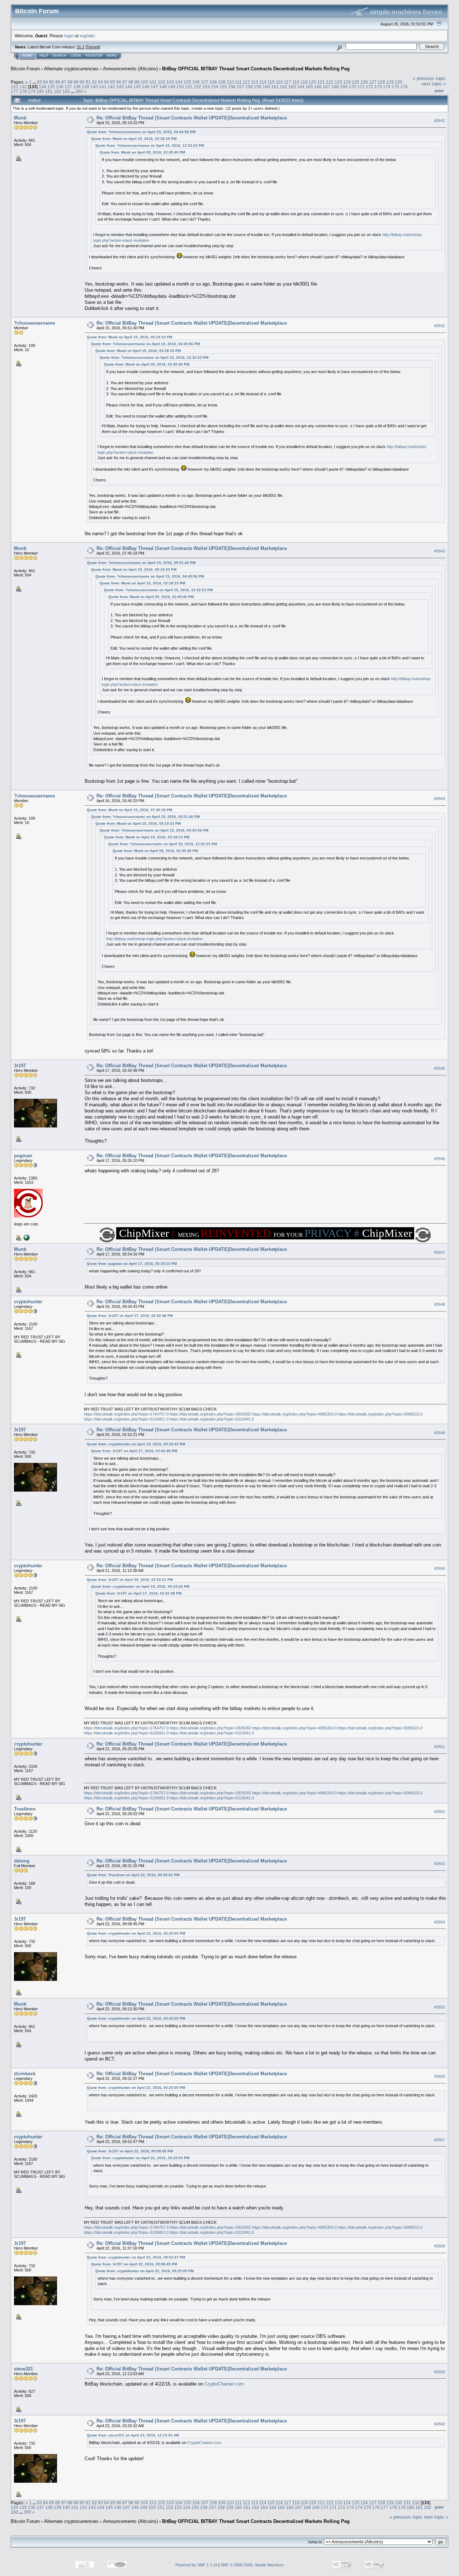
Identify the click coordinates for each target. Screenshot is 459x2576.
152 (197, 87)
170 (352, 87)
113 (255, 82)
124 (347, 82)
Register (94, 56)
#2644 (440, 799)
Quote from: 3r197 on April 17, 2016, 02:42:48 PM (130, 1316)
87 (64, 82)
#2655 (440, 2007)
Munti (20, 118)
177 (15, 91)
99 (137, 82)
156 (232, 87)
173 (378, 87)
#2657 (440, 2140)
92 (94, 82)
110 (230, 82)
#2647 (440, 1252)
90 (82, 82)
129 (390, 82)
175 (395, 87)
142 (111, 87)
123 (338, 82)
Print (439, 91)
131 (15, 87)
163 (292, 87)
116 (279, 82)
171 (361, 87)
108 (213, 82)
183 (66, 91)
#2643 (440, 551)
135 (51, 87)
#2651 (440, 1747)
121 (321, 82)
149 (172, 87)
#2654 (440, 1922)
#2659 (440, 2372)
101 (153, 82)
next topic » (434, 84)
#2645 (440, 1068)
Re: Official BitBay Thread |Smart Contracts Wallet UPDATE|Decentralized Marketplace (192, 118)
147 (154, 87)
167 (326, 87)
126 (364, 82)
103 (170, 82)
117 (288, 82)
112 (246, 82)
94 (107, 82)
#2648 (440, 1304)
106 (196, 82)
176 (404, 87)
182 (58, 91)
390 (79, 91)
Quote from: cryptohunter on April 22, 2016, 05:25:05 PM (136, 1933)
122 (330, 82)
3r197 (20, 1066)
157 (240, 87)
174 (387, 87)
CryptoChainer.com (224, 2384)
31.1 (81, 47)
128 (381, 82)
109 (222, 82)
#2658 (440, 2246)
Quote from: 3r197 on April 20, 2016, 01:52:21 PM (130, 1580)
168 (335, 87)
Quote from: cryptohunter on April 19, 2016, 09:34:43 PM (136, 1444)
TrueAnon (25, 1809)
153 (206, 87)
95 (113, 82)
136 (60, 87)
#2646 (440, 1159)
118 (296, 82)
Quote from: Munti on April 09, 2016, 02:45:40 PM (142, 152)
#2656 (440, 2076)
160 (266, 87)
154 (215, 87)
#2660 (440, 2424)
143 (120, 87)
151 (189, 87)
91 (88, 82)
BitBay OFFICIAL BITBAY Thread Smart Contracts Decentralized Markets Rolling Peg (256, 69)
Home (27, 56)
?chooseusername (34, 323)
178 (23, 91)
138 (77, 87)
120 (313, 82)
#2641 (440, 121)
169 (344, 87)
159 (258, 87)
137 (68, 87)
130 (399, 82)
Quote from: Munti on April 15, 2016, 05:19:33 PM (129, 337)
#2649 (440, 1433)
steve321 (23, 2369)
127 (373, 82)
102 (162, 82)
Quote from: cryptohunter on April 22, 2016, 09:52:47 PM (136, 2257)
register (87, 36)
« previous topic (429, 78)
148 (163, 87)
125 (356, 82)
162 (283, 87)
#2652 (440, 1812)
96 (119, 82)
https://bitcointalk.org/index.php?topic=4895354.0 (294, 1414)
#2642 (440, 326)
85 (52, 82)
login (69, 36)
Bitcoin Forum (25, 69)
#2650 (440, 1569)
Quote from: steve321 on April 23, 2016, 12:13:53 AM (133, 2435)
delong (22, 1861)
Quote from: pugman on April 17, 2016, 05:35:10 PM (132, 1264)
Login (76, 56)
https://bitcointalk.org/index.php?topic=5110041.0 (212, 1419)
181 (49, 91)
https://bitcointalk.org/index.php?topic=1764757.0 (126, 1414)
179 (32, 91)
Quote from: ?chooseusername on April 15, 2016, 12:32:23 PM (150, 145)
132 (23, 87)
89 (76, 82)
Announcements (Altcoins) (130, 69)
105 (187, 82)
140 (94, 87)
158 (249, 87)
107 (205, 82)
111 (238, 82)
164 (301, 87)
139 (86, 87)
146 (146, 87)
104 (179, 82)
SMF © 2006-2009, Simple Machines (252, 2565)
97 (125, 82)
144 (129, 87)
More (112, 56)
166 (318, 87)
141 (103, 87)
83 (39, 82)
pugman (23, 1156)
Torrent (93, 47)
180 (40, 91)
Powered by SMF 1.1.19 (196, 2565)
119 (304, 82)
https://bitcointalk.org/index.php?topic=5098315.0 (380, 1414)
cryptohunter (28, 1302)
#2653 (440, 1864)
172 (370, 87)
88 (70, 82)
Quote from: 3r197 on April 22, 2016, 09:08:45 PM (130, 2151)
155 (223, 87)
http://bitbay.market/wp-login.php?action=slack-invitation (154, 939)
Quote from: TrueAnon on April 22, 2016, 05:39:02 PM (133, 1875)
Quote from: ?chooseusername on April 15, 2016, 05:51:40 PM (141, 563)
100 (144, 82)
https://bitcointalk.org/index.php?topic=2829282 (210, 1414)
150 (180, 87)
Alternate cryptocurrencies (71, 69)
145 (137, 87)
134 (42, 87)
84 (46, 82)
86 (58, 82)
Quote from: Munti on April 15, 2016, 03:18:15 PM (134, 139)
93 (100, 82)
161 (275, 87)
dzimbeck (25, 2074)
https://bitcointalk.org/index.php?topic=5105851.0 (126, 1419)
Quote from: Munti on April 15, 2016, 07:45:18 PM (129, 810)
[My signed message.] (26, 1237)
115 (271, 82)
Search (59, 56)
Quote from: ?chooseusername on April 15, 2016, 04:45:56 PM (141, 132)
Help (44, 56)
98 (131, 82)
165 (309, 87)
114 (263, 82)
